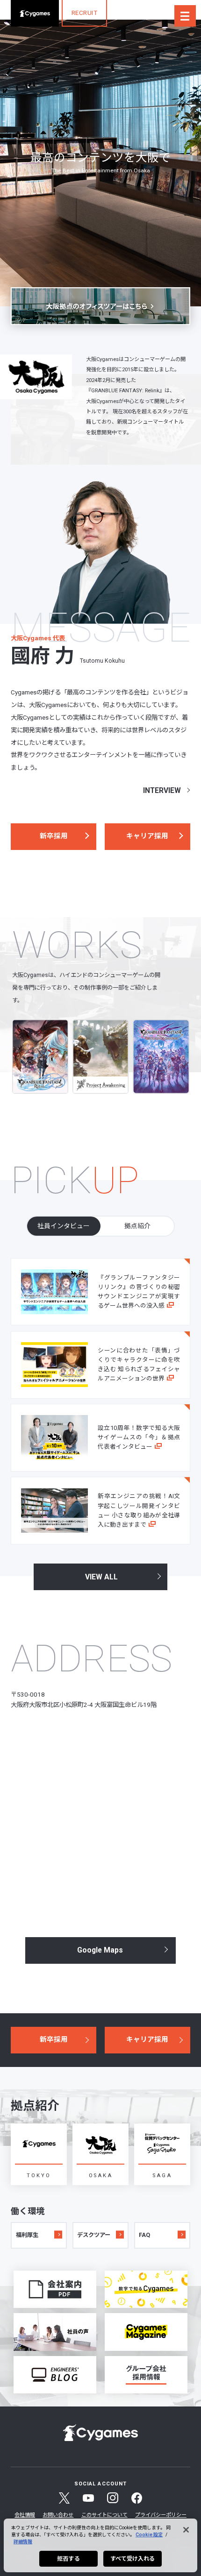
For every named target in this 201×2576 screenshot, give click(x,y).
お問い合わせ (58, 2515)
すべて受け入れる (133, 2559)
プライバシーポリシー (161, 2515)
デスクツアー (94, 2235)
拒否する (68, 2559)
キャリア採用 (147, 836)
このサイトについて (104, 2515)
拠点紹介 (137, 1226)
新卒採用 (54, 836)
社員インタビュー (64, 1226)
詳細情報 (23, 2542)
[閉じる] (186, 2530)
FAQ (144, 2235)
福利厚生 (27, 2235)
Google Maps (100, 1950)
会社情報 (25, 2515)
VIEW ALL (101, 1577)
